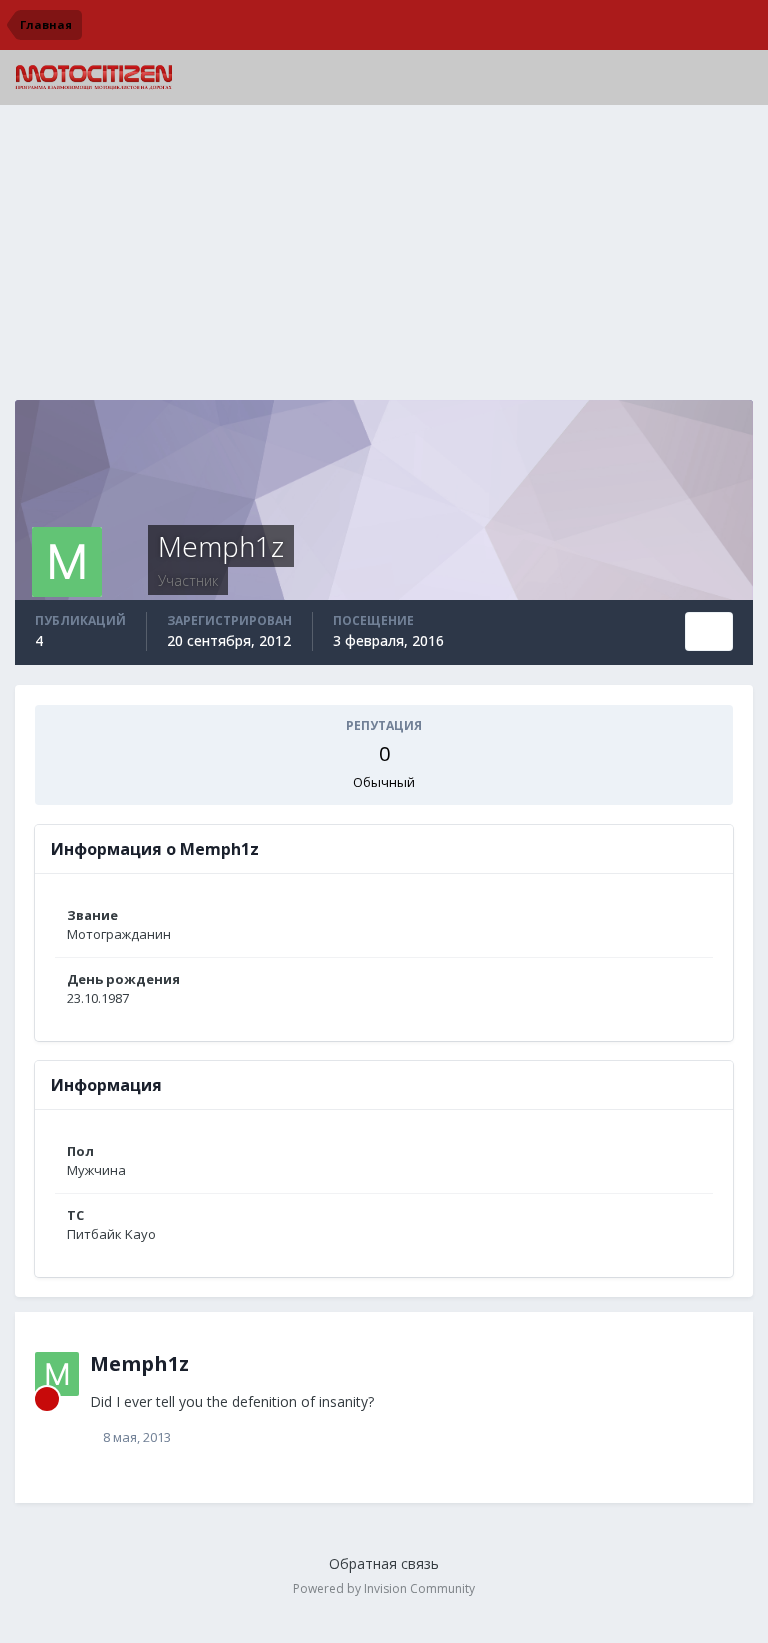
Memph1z (139, 1363)
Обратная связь (384, 1563)
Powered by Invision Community (384, 1588)
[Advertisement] (384, 260)
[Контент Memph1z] (709, 631)
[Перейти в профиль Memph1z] (57, 1374)
